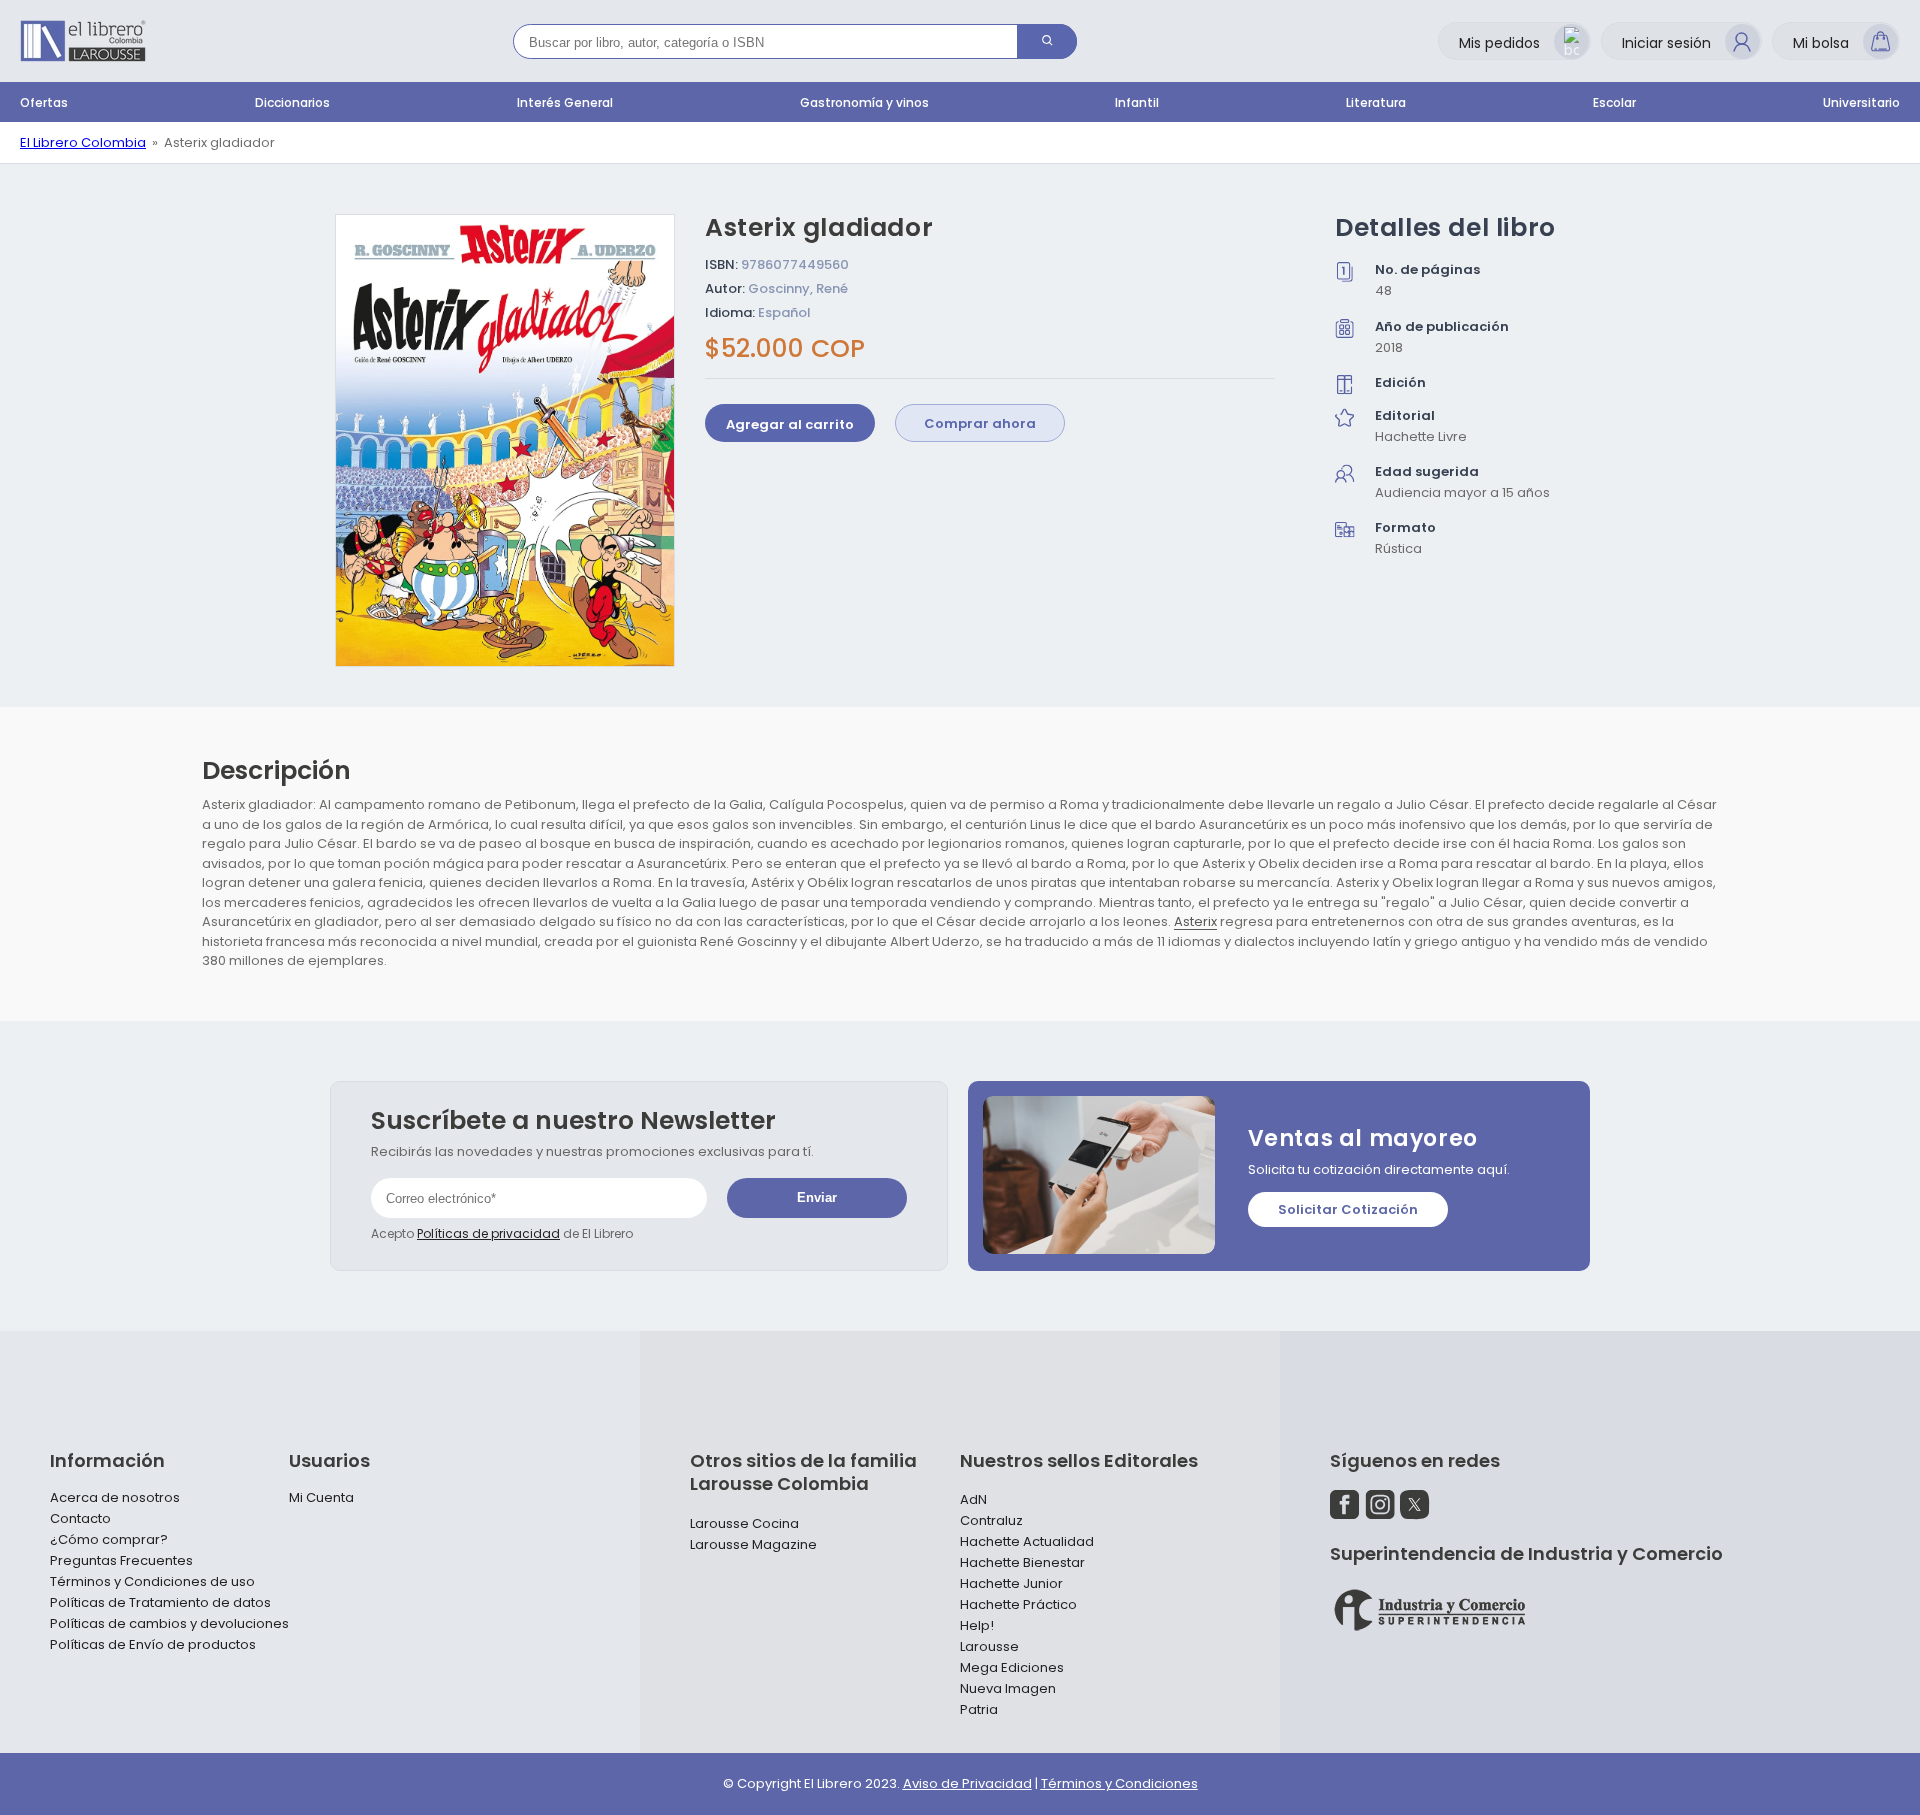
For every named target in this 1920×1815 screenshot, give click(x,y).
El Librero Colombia (83, 142)
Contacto (80, 1519)
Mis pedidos (1499, 43)
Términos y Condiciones (1119, 1783)
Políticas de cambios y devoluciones (169, 1624)
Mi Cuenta (321, 1498)
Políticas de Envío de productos (153, 1645)
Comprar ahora (980, 423)
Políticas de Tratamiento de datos (160, 1603)
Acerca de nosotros (115, 1498)
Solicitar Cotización (1348, 1209)
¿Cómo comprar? (109, 1540)
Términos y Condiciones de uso (152, 1582)
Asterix (1195, 921)
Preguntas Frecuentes (121, 1561)
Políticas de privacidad (488, 1233)
